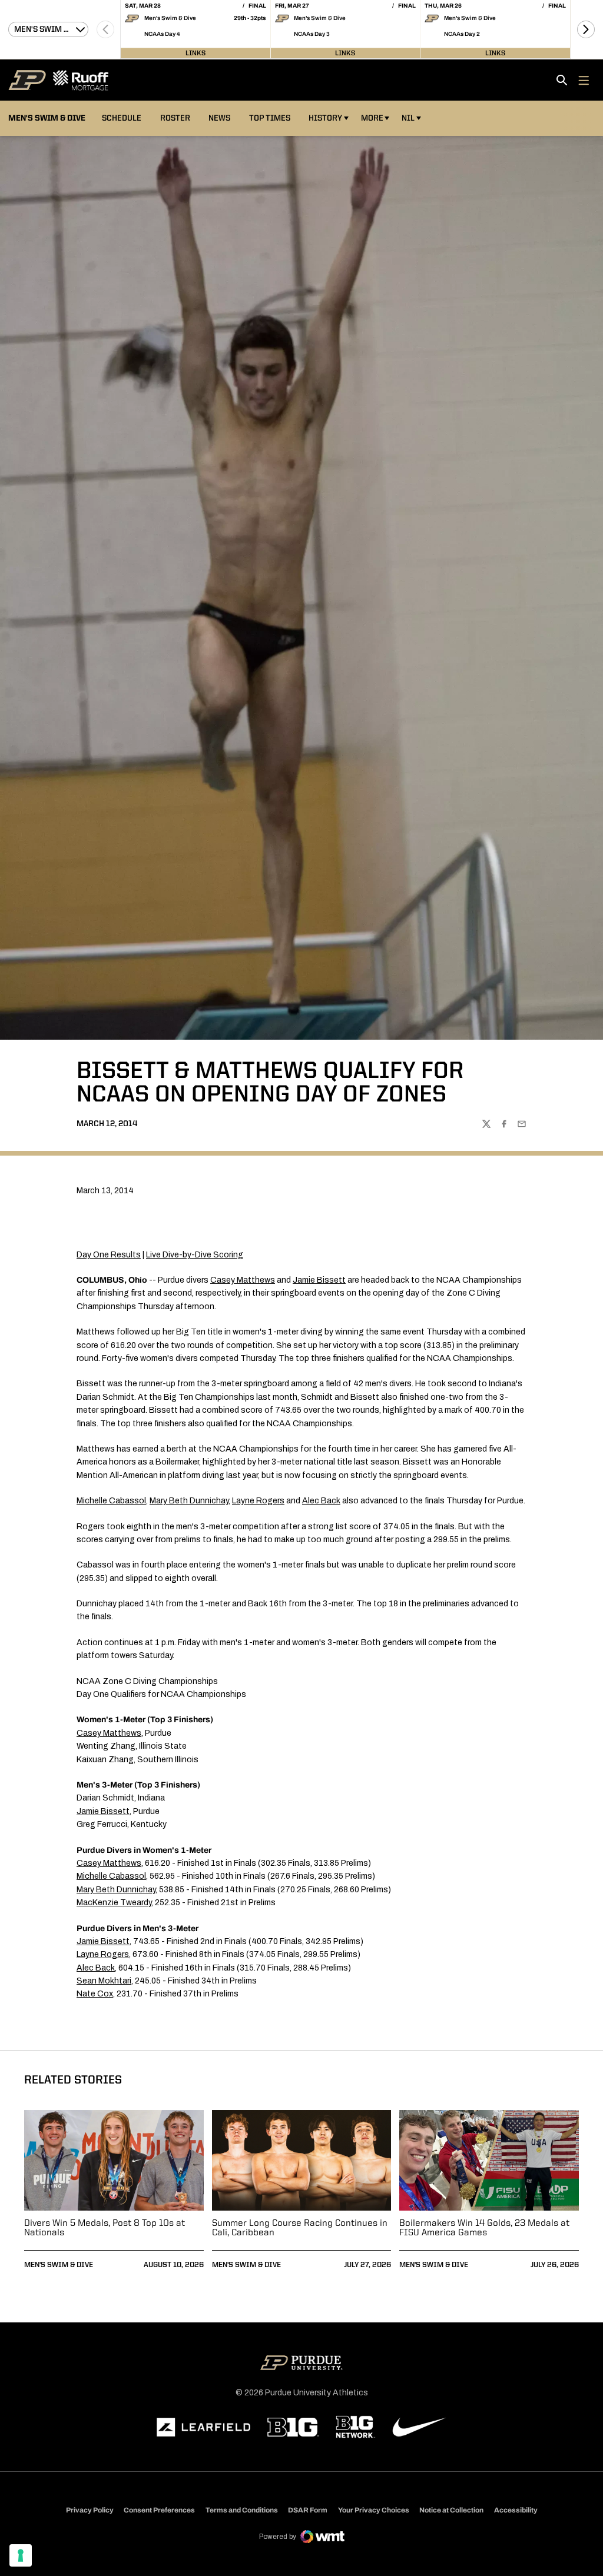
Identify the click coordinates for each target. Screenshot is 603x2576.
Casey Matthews (243, 1280)
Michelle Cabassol (111, 1501)
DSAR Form (308, 2510)
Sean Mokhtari (104, 1981)
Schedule (122, 118)
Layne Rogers (258, 1501)
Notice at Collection (451, 2510)
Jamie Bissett (319, 1280)
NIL (408, 118)
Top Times (270, 118)
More (372, 118)
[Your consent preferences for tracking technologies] (21, 2555)
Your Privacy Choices (374, 2510)
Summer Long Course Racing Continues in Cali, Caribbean (300, 2228)
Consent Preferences (159, 2510)
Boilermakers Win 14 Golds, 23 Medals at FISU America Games (484, 2228)
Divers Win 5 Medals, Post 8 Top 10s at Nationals (105, 2228)
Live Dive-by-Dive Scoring (195, 1255)
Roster (175, 118)
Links (196, 53)
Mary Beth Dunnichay (189, 1501)
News (219, 118)
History (325, 118)
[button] (586, 29)
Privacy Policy (90, 2510)
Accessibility (516, 2510)
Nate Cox (95, 1994)
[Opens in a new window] (204, 2427)
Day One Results (109, 1255)
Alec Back (321, 1501)
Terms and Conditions (242, 2510)
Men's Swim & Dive (59, 2265)
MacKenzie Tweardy (114, 1903)
